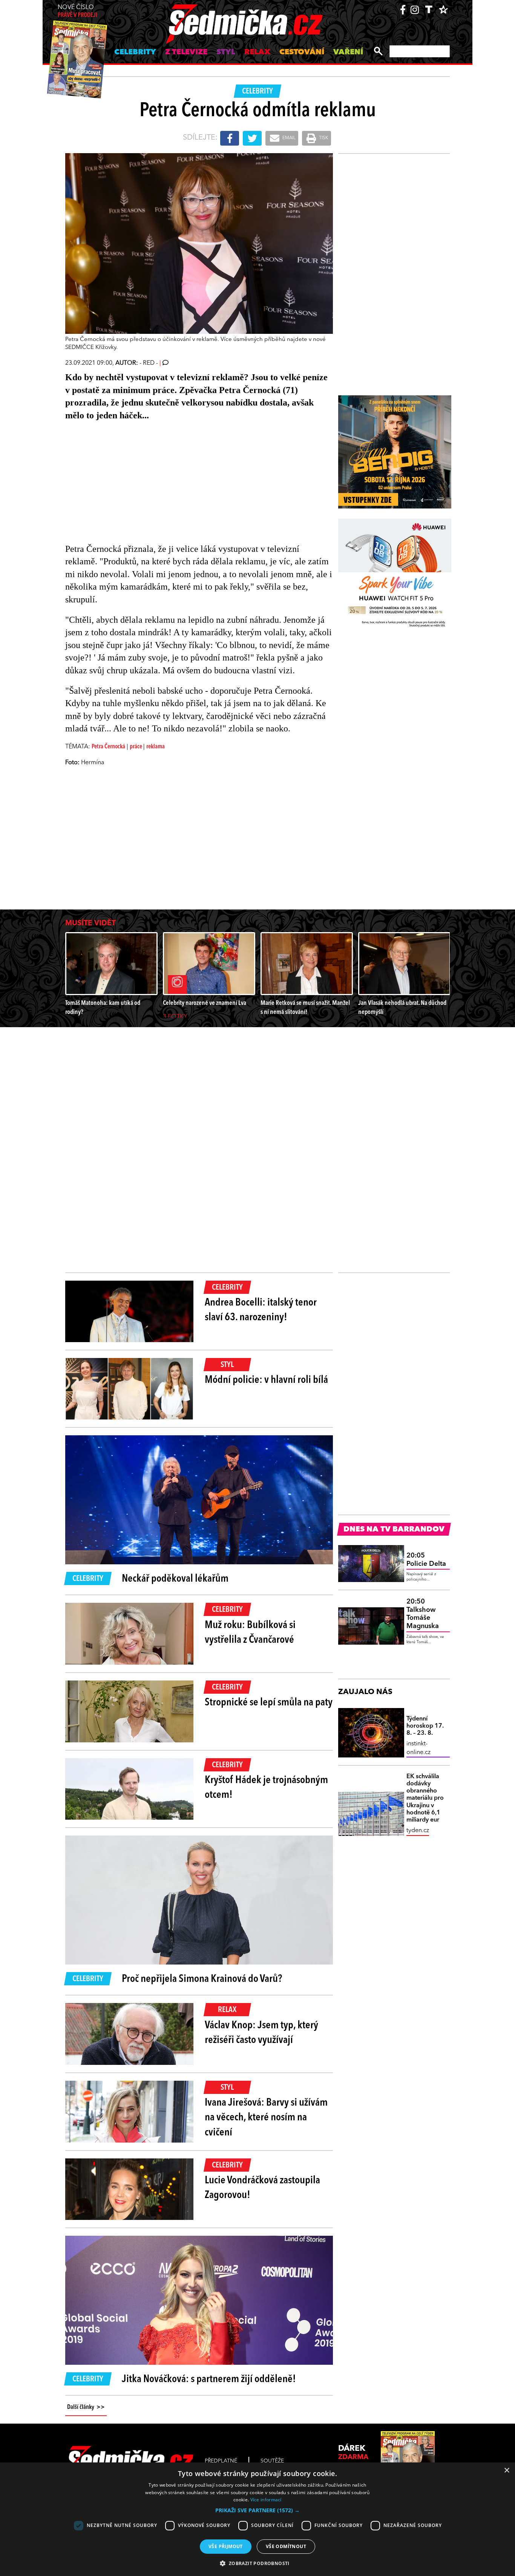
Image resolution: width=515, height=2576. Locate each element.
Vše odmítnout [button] (286, 2546)
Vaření (348, 52)
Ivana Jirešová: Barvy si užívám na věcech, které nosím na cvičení (266, 2118)
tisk (323, 138)
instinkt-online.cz (418, 1748)
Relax (257, 52)
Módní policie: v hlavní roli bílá (266, 1380)
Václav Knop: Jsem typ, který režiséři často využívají (261, 2033)
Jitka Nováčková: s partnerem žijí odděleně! (209, 2379)
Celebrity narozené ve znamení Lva (205, 1003)
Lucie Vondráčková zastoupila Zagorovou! (262, 2188)
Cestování (302, 52)
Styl (226, 52)
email (288, 138)
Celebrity (135, 52)
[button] (257, 2510)
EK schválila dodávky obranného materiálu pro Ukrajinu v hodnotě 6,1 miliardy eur (425, 1798)
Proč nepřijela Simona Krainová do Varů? (202, 1979)
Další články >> (86, 2407)
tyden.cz (418, 1831)
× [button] (507, 2471)
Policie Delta (426, 1560)
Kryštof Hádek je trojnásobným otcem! (266, 1788)
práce (136, 747)
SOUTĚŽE (272, 2461)
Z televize (186, 52)
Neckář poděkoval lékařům (175, 1579)
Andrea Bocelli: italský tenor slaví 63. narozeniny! (261, 1310)
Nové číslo (77, 12)
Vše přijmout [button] (226, 2546)
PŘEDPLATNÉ (221, 2461)
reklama (156, 747)
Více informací (266, 2500)
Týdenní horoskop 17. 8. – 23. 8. (425, 1726)
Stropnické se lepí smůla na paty (269, 1703)
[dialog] (257, 2519)
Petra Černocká (108, 747)
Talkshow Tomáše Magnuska (423, 1614)
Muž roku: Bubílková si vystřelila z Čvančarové (250, 1633)
